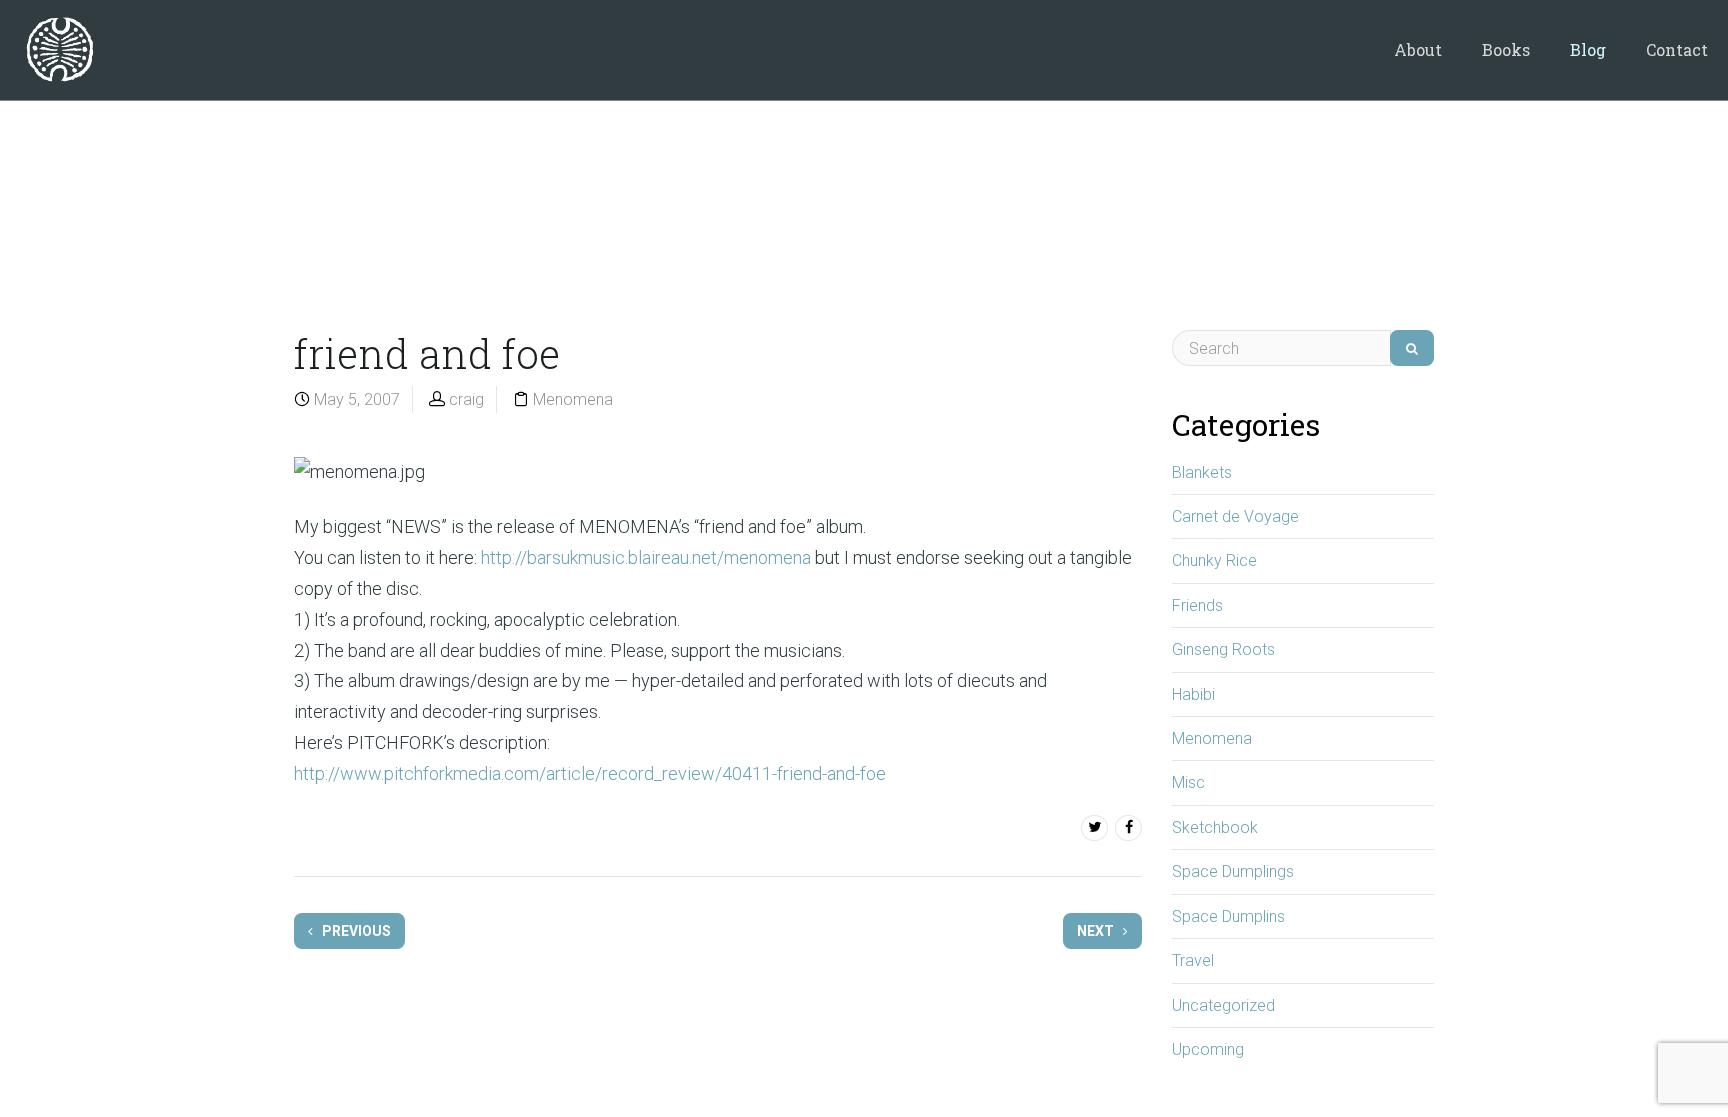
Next (1097, 931)
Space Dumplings (1233, 871)
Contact (1677, 49)
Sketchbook (1215, 827)
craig (466, 399)
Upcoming (1208, 1049)
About (1418, 49)
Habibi (1193, 694)
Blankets (1202, 472)
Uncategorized (1223, 1005)
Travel (1193, 960)
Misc (1188, 782)
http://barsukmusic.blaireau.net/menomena (646, 557)
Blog (1588, 49)
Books (1506, 49)
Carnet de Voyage (1235, 516)
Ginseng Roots (1223, 649)
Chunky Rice (1214, 560)
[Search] (1412, 348)
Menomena (573, 399)
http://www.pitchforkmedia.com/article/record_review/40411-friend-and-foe (590, 773)
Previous (355, 931)
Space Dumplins (1228, 916)
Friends (1197, 605)
